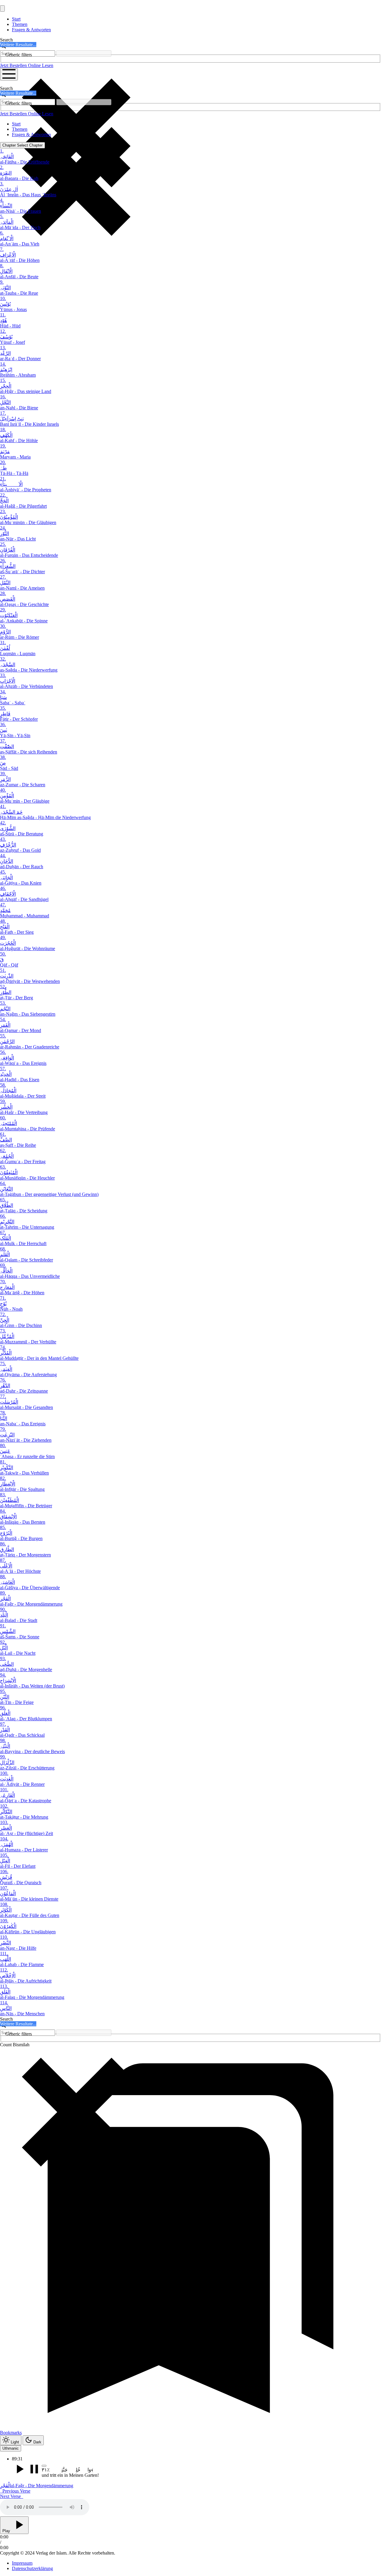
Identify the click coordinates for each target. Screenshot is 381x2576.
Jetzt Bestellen (14, 65)
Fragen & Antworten (31, 30)
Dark (37, 2442)
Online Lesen (41, 65)
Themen (20, 24)
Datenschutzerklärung (32, 2568)
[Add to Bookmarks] (44, 2466)
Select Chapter (22, 145)
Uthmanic (11, 2448)
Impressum (22, 2563)
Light (15, 2442)
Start (16, 19)
